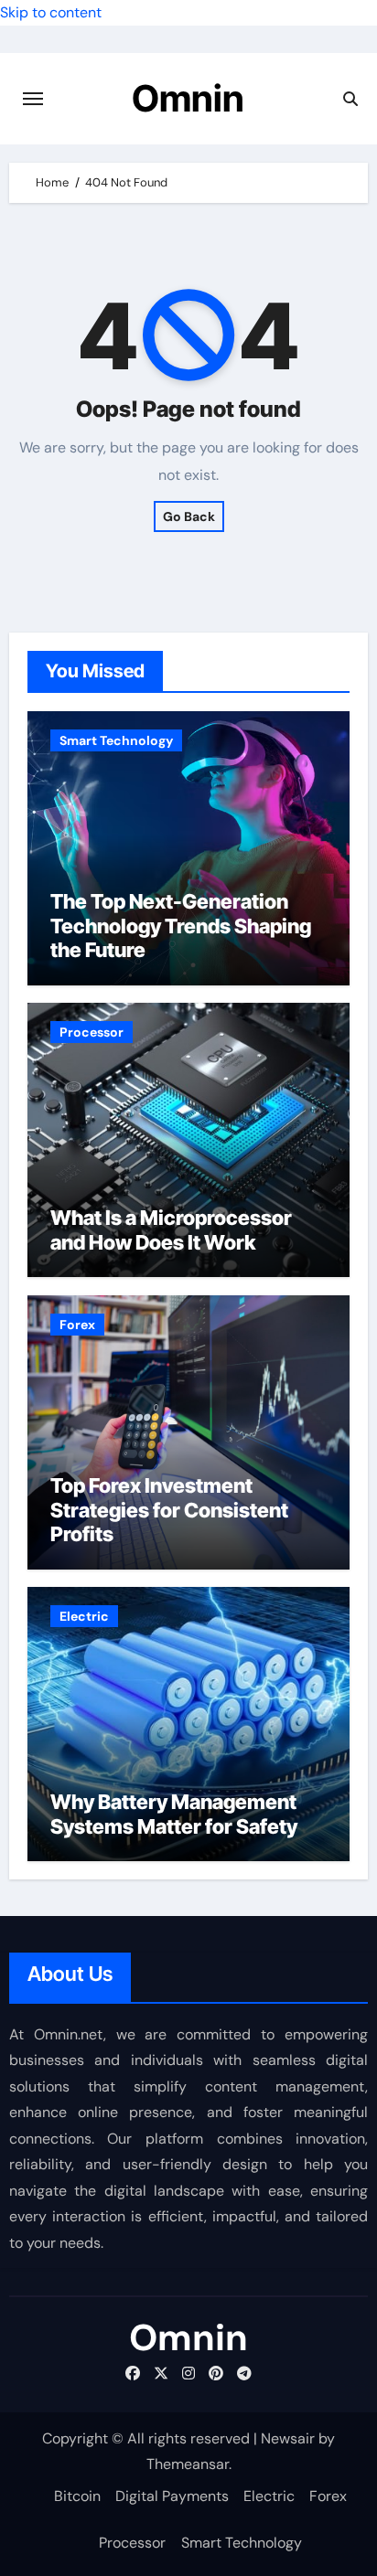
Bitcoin (77, 2496)
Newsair (288, 2438)
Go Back (189, 516)
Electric (84, 1616)
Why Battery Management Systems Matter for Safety (174, 1814)
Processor (92, 1032)
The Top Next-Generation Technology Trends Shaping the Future (181, 926)
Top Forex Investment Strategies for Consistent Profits (169, 1510)
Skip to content (51, 12)
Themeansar (188, 2464)
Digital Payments (172, 2496)
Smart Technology (116, 740)
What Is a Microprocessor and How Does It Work (171, 1229)
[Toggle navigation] (33, 99)
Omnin (188, 98)
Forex (77, 1325)
